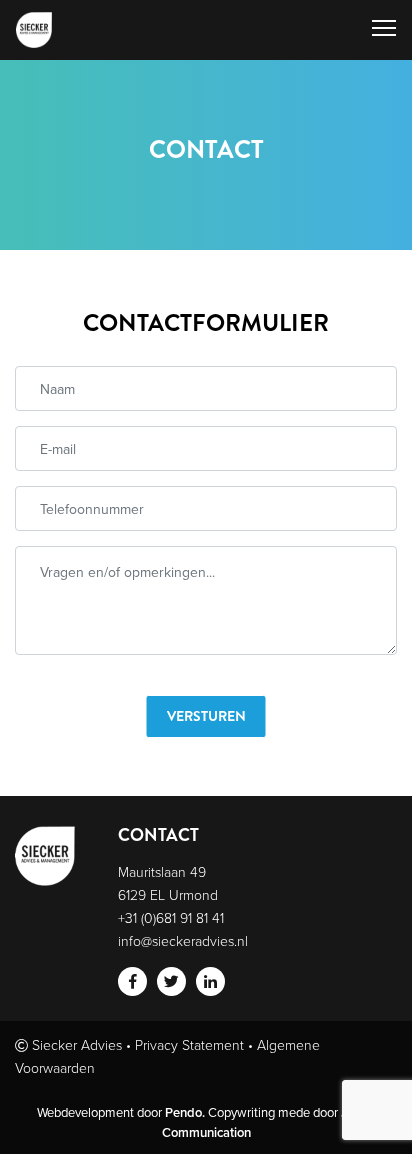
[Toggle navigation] (384, 30)
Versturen (206, 716)
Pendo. (185, 1112)
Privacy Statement (189, 1044)
